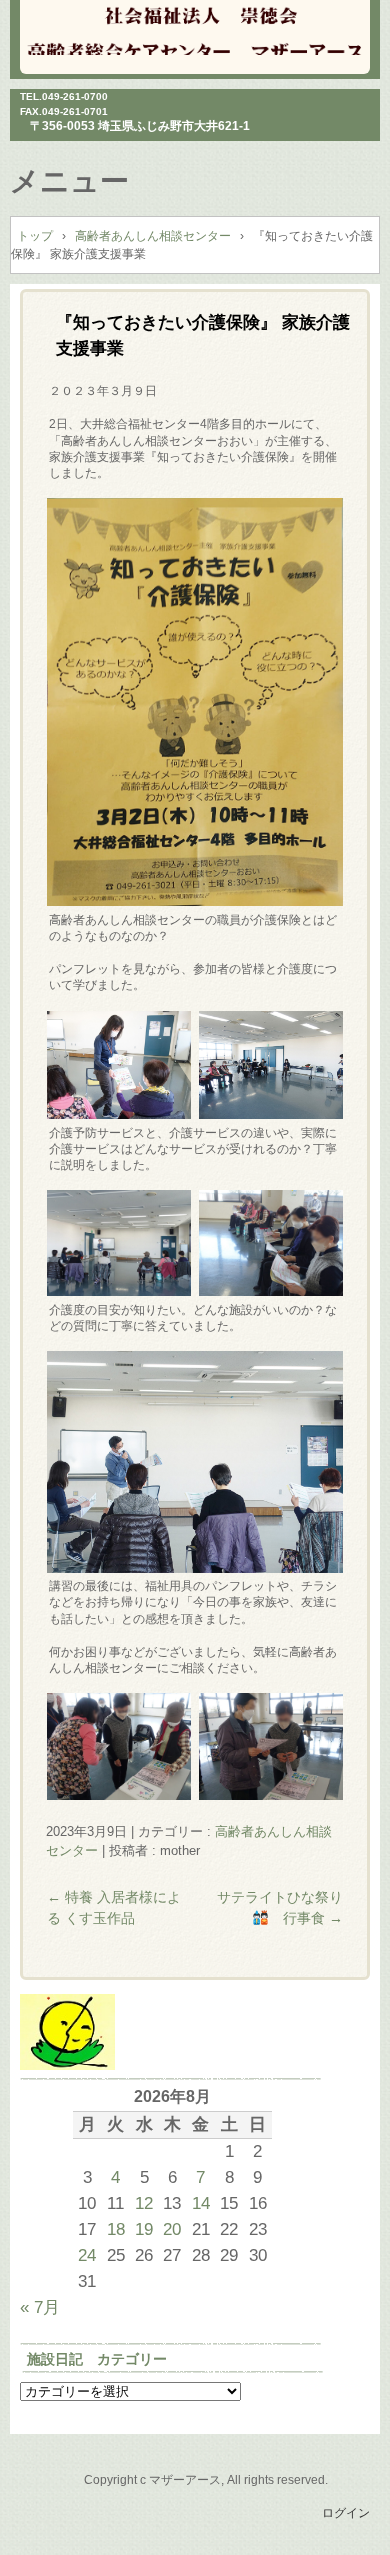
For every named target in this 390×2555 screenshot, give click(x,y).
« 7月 (40, 2307)
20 (172, 2229)
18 (116, 2229)
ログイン (346, 2513)
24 (87, 2255)
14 (201, 2203)
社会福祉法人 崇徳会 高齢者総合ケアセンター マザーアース (195, 30)
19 (144, 2229)
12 (144, 2203)
